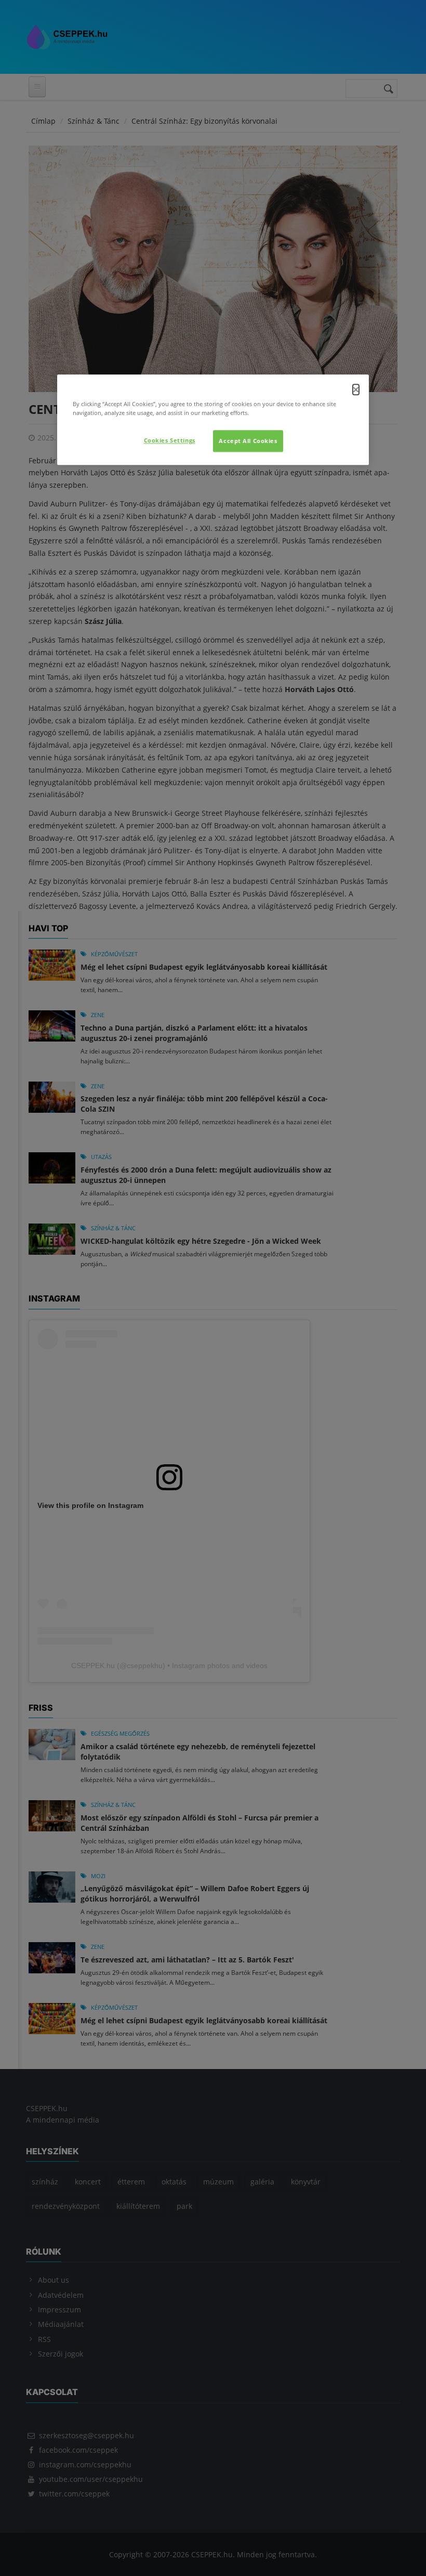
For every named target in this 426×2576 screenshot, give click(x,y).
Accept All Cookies (248, 441)
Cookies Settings (170, 441)
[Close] (356, 389)
